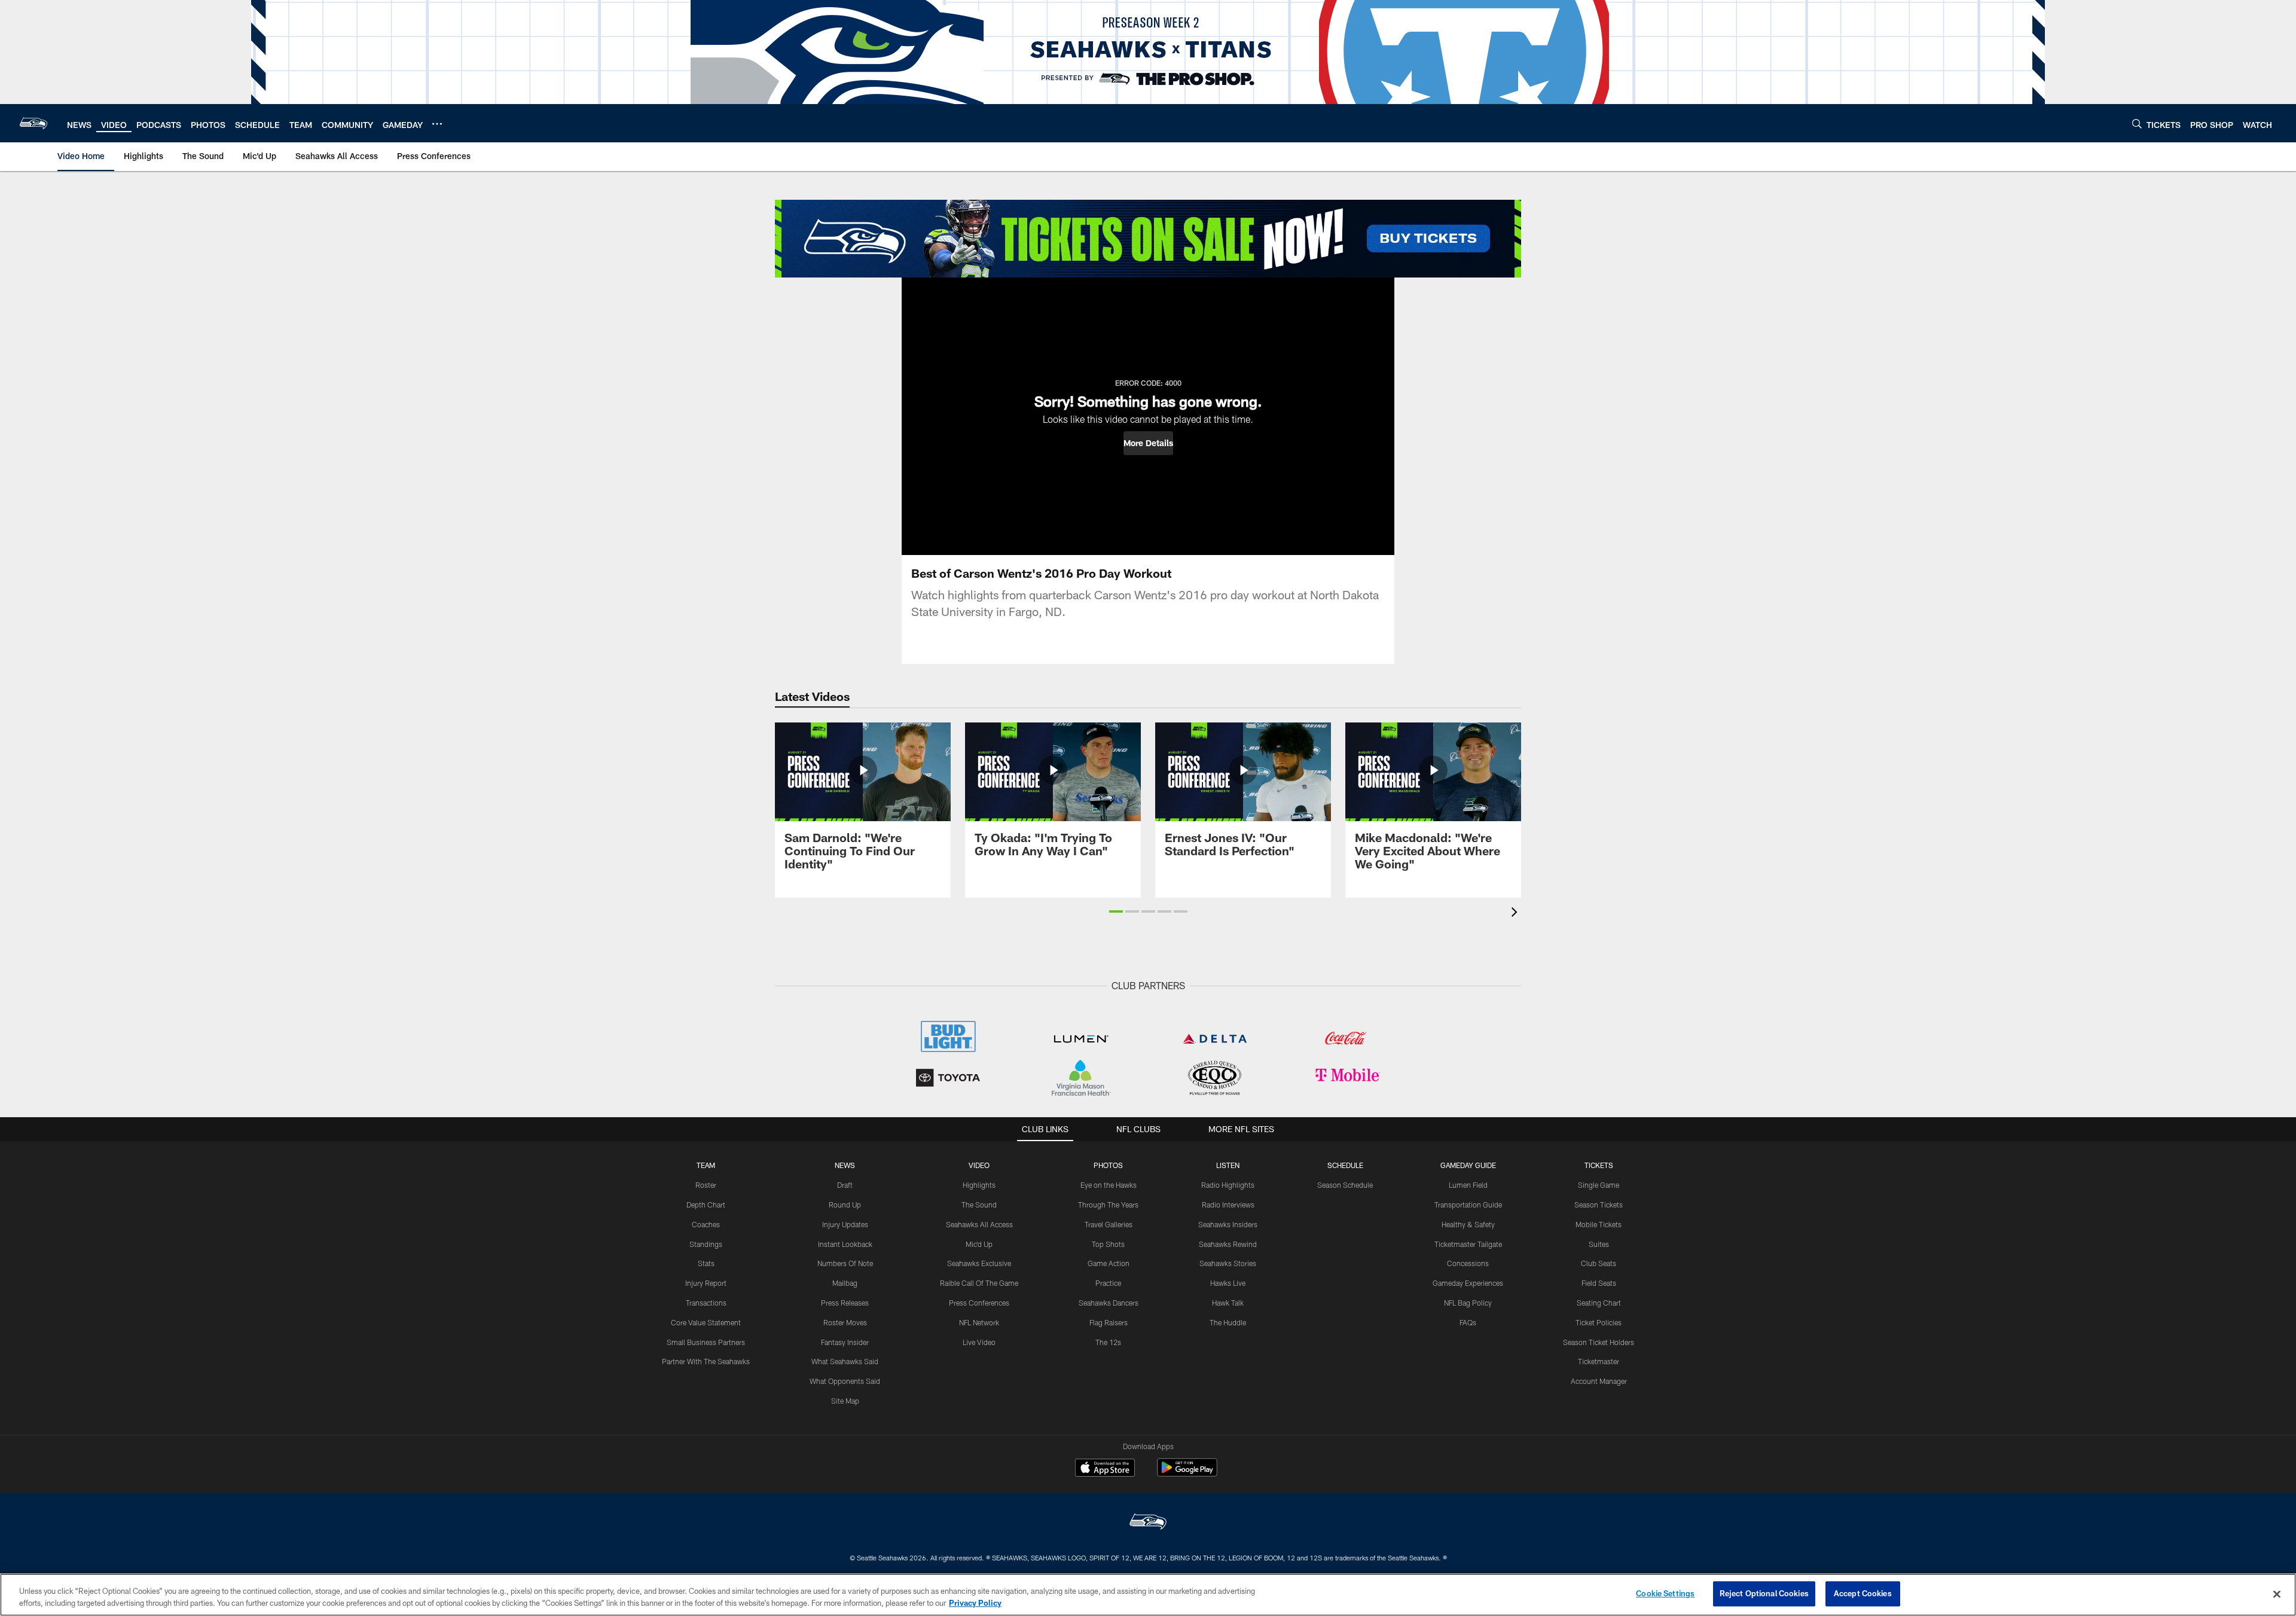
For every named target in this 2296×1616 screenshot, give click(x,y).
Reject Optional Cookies (1764, 1593)
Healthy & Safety (1468, 1224)
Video (979, 1165)
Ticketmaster (1599, 1361)
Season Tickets (1599, 1205)
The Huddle (1228, 1322)
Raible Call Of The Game (979, 1283)
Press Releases (845, 1303)
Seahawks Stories (1228, 1263)
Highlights (979, 1185)
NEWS (845, 1165)
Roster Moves (845, 1322)
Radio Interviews (1228, 1205)
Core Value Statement (706, 1322)
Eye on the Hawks (1109, 1185)
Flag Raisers (1109, 1322)
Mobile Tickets (1599, 1224)
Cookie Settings (1665, 1593)
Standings (706, 1244)
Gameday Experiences (1468, 1283)
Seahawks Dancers (1109, 1303)
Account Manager (1599, 1381)
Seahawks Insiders (1228, 1224)
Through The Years (1108, 1205)
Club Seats (1599, 1263)
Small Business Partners (706, 1342)
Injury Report (706, 1283)
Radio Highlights (1228, 1185)
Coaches (706, 1224)
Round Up (845, 1205)
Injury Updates (845, 1224)
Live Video (979, 1342)
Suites (1599, 1244)
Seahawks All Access (979, 1224)
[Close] (2277, 1594)
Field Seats (1599, 1283)
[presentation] (1516, 914)
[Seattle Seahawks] (1148, 1523)
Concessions (1468, 1263)
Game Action (1109, 1263)
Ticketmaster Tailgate (1468, 1244)
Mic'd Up (979, 1244)
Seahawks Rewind (1228, 1244)
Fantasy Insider (845, 1342)
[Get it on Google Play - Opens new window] (1187, 1473)
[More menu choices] (437, 124)
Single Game (1599, 1185)
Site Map (845, 1401)
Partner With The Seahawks (706, 1361)
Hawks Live (1228, 1283)
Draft (845, 1185)
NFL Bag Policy (1468, 1303)
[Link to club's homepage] (33, 123)
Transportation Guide (1468, 1205)
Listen (1228, 1165)
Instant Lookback (845, 1244)
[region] (1148, 1595)
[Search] (2137, 124)
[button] (1148, 443)
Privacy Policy (975, 1603)
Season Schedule (1345, 1185)
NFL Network (979, 1322)
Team (706, 1165)
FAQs (1468, 1322)
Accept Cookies (1863, 1593)
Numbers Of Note (845, 1263)
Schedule (1345, 1165)
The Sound (979, 1205)
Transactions (706, 1303)
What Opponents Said (845, 1381)
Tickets (1599, 1165)
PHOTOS (1108, 1165)
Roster (706, 1185)
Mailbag (845, 1283)
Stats (706, 1263)
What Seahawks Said (845, 1361)
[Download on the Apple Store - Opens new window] (1105, 1469)
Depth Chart (706, 1205)
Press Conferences (979, 1303)
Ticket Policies (1599, 1322)
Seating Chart (1599, 1303)
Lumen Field (1468, 1185)
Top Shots (1108, 1244)
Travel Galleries (1109, 1224)
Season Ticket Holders (1599, 1342)
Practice (1108, 1283)
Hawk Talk (1228, 1303)
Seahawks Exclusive (979, 1263)
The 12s (1108, 1342)
